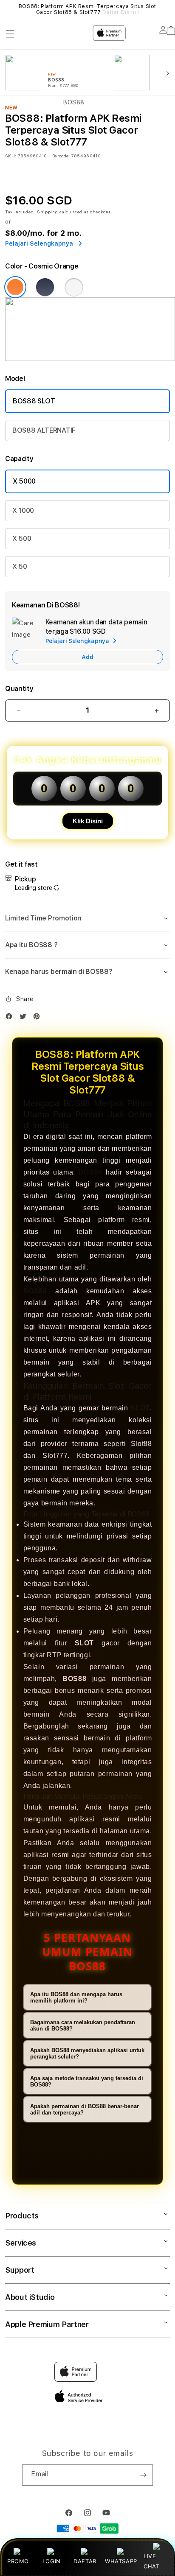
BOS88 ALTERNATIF (44, 430)
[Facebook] (11, 1018)
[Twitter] (25, 1018)
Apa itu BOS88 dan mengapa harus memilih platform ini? (76, 1997)
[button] (87, 918)
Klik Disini (88, 821)
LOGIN (52, 2561)
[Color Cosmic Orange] (15, 287)
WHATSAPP (121, 2561)
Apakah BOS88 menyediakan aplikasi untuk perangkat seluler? (87, 2053)
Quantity (19, 689)
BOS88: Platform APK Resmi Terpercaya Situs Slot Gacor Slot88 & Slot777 (87, 9)
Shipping (48, 212)
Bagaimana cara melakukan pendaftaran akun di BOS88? (83, 2025)
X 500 (22, 538)
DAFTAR (85, 2561)
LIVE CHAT (151, 2561)
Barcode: (61, 156)
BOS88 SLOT (34, 401)
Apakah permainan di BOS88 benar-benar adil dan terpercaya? (85, 2109)
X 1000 (23, 510)
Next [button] (167, 9)
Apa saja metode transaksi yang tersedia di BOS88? (87, 2081)
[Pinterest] (39, 1018)
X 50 (20, 566)
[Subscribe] (143, 2475)
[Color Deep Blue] (45, 287)
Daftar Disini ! (121, 12)
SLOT (140, 1408)
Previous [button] (8, 9)
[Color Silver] (74, 287)
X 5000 (24, 481)
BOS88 (90, 1172)
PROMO (18, 2561)
